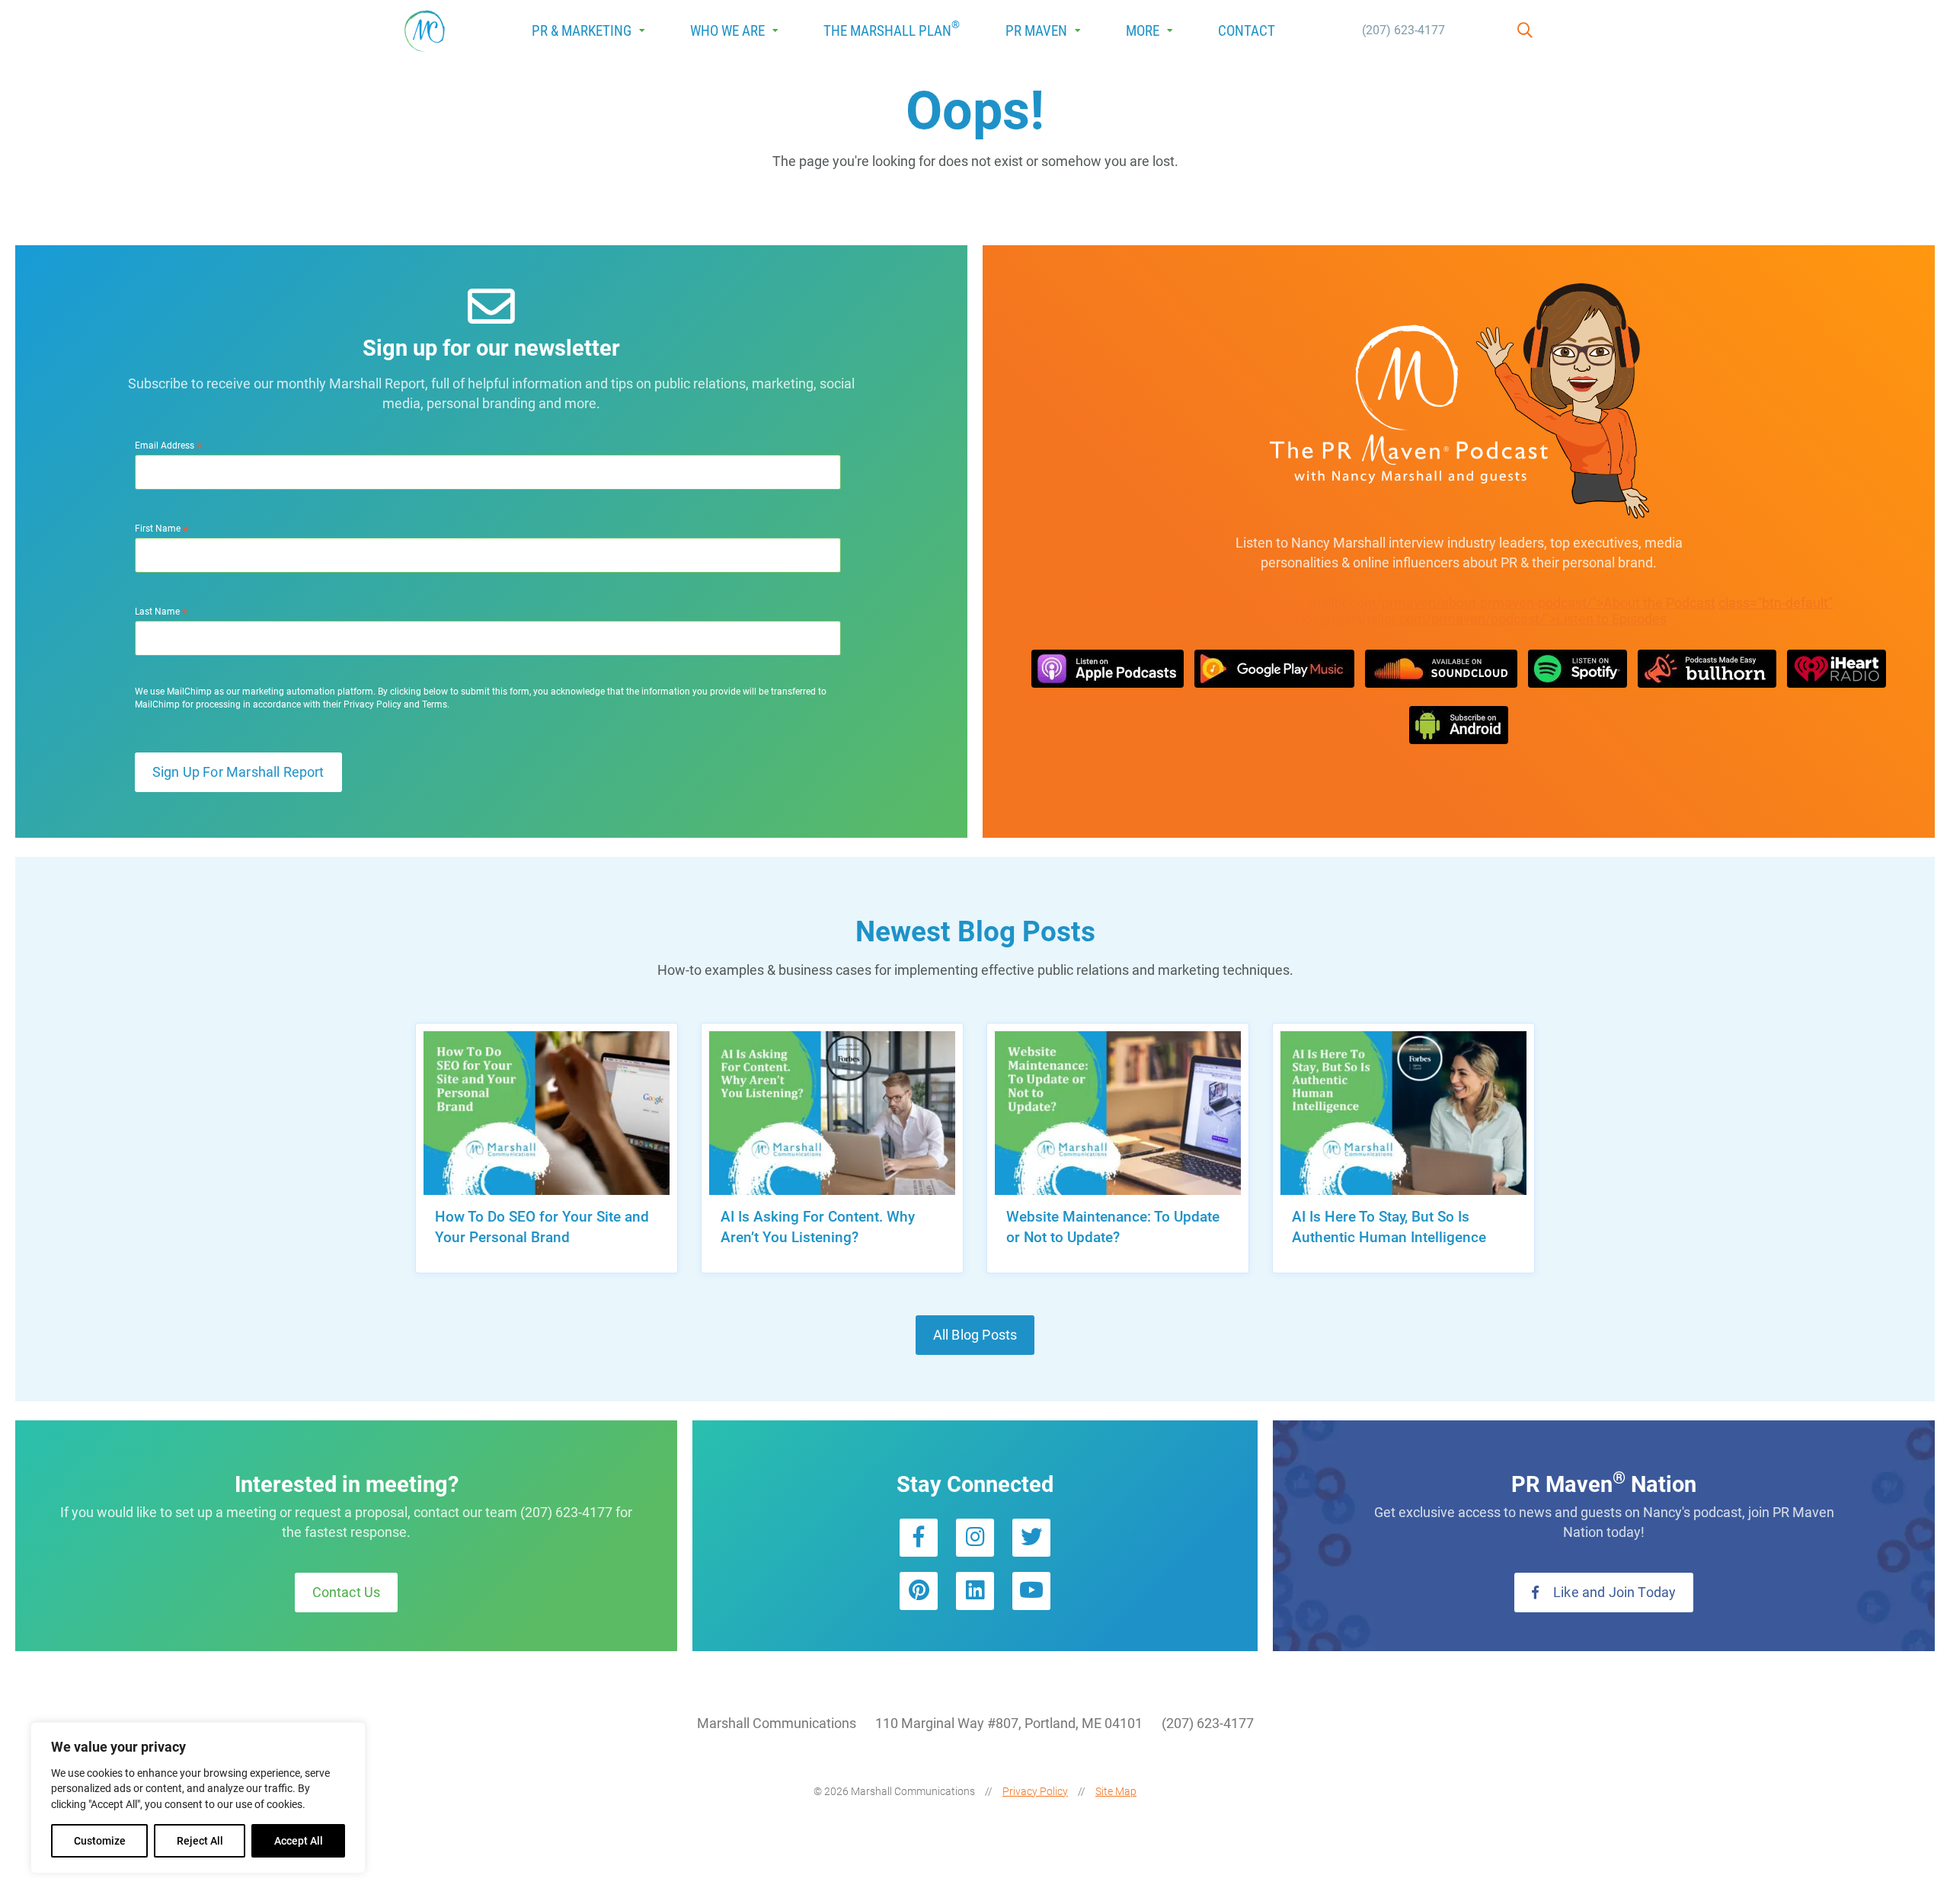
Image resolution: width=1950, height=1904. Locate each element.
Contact (1247, 31)
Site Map (1116, 1791)
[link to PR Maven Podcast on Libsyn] (1459, 725)
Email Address (169, 446)
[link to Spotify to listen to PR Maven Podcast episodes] (1578, 669)
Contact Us (347, 1593)
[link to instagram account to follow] (975, 1538)
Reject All (200, 1841)
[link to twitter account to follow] (1031, 1538)
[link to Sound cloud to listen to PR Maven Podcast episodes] (1441, 669)
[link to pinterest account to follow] (919, 1591)
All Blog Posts (975, 1335)
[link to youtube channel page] (1031, 1591)
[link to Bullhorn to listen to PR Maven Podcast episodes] (1707, 669)
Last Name (161, 612)
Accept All (299, 1841)
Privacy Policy (1035, 1791)
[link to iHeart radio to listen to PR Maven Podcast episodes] (1837, 669)
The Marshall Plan (892, 29)
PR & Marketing (582, 31)
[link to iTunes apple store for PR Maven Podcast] (1108, 669)
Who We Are (727, 31)
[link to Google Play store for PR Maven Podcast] (1274, 669)
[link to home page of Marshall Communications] (425, 31)
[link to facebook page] (919, 1538)
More (1143, 31)
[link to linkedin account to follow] (975, 1591)
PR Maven (1036, 31)
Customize (100, 1841)
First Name (162, 529)
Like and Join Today (1613, 1593)
